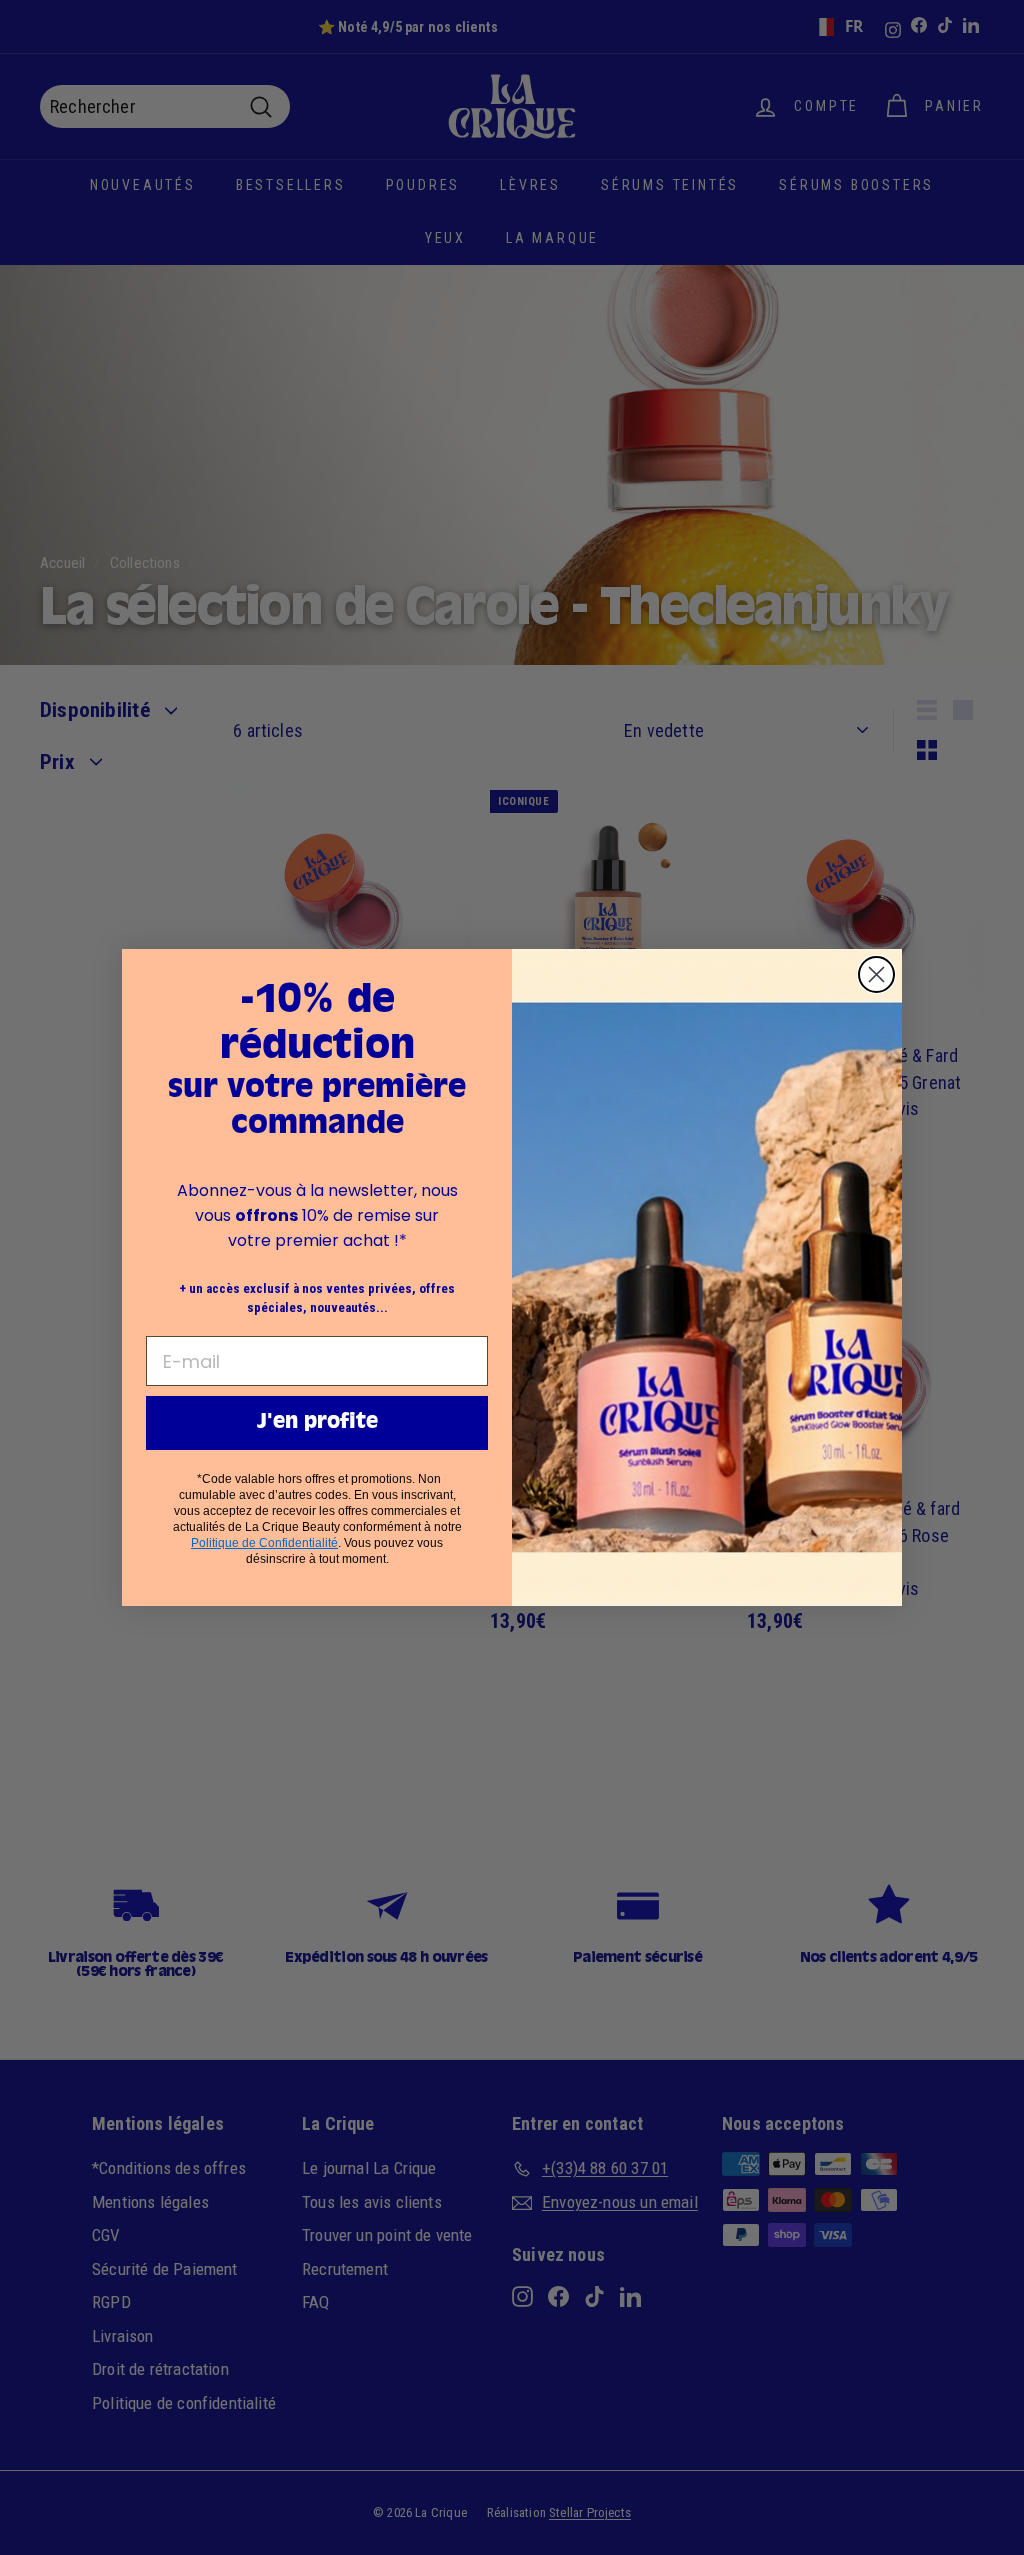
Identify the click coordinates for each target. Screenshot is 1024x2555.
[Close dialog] (876, 974)
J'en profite (317, 1423)
